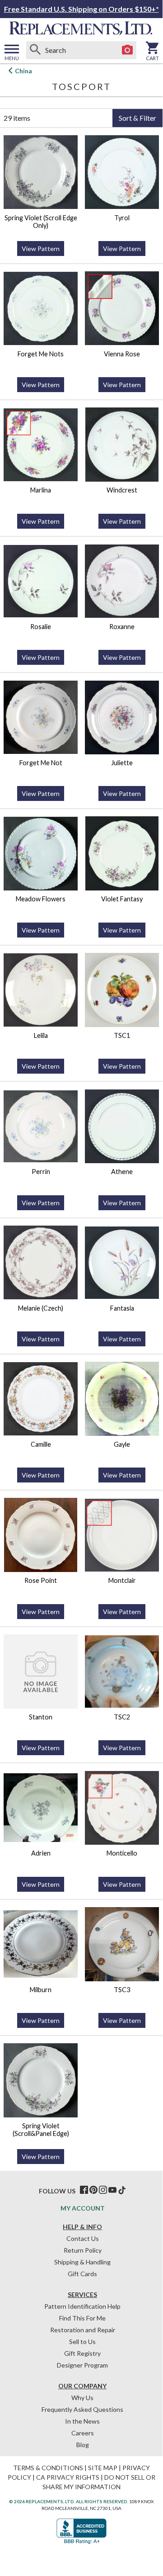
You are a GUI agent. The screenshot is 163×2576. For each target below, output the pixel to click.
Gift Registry (82, 2353)
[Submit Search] (35, 50)
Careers (83, 2433)
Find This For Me (82, 2318)
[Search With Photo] (127, 50)
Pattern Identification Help (82, 2306)
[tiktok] (122, 2190)
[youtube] (112, 2190)
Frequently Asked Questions (82, 2409)
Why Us (82, 2398)
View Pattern (41, 249)
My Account (83, 2208)
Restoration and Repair (83, 2330)
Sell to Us (82, 2342)
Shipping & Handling (82, 2262)
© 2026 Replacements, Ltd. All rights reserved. (69, 2501)
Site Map (103, 2468)
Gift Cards (82, 2274)
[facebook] (84, 2190)
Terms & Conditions (48, 2468)
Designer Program (82, 2365)
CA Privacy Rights (68, 2477)
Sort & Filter (137, 118)
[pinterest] (93, 2190)
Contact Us (83, 2238)
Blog (83, 2445)
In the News (82, 2421)
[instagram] (103, 2190)
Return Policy (83, 2250)
